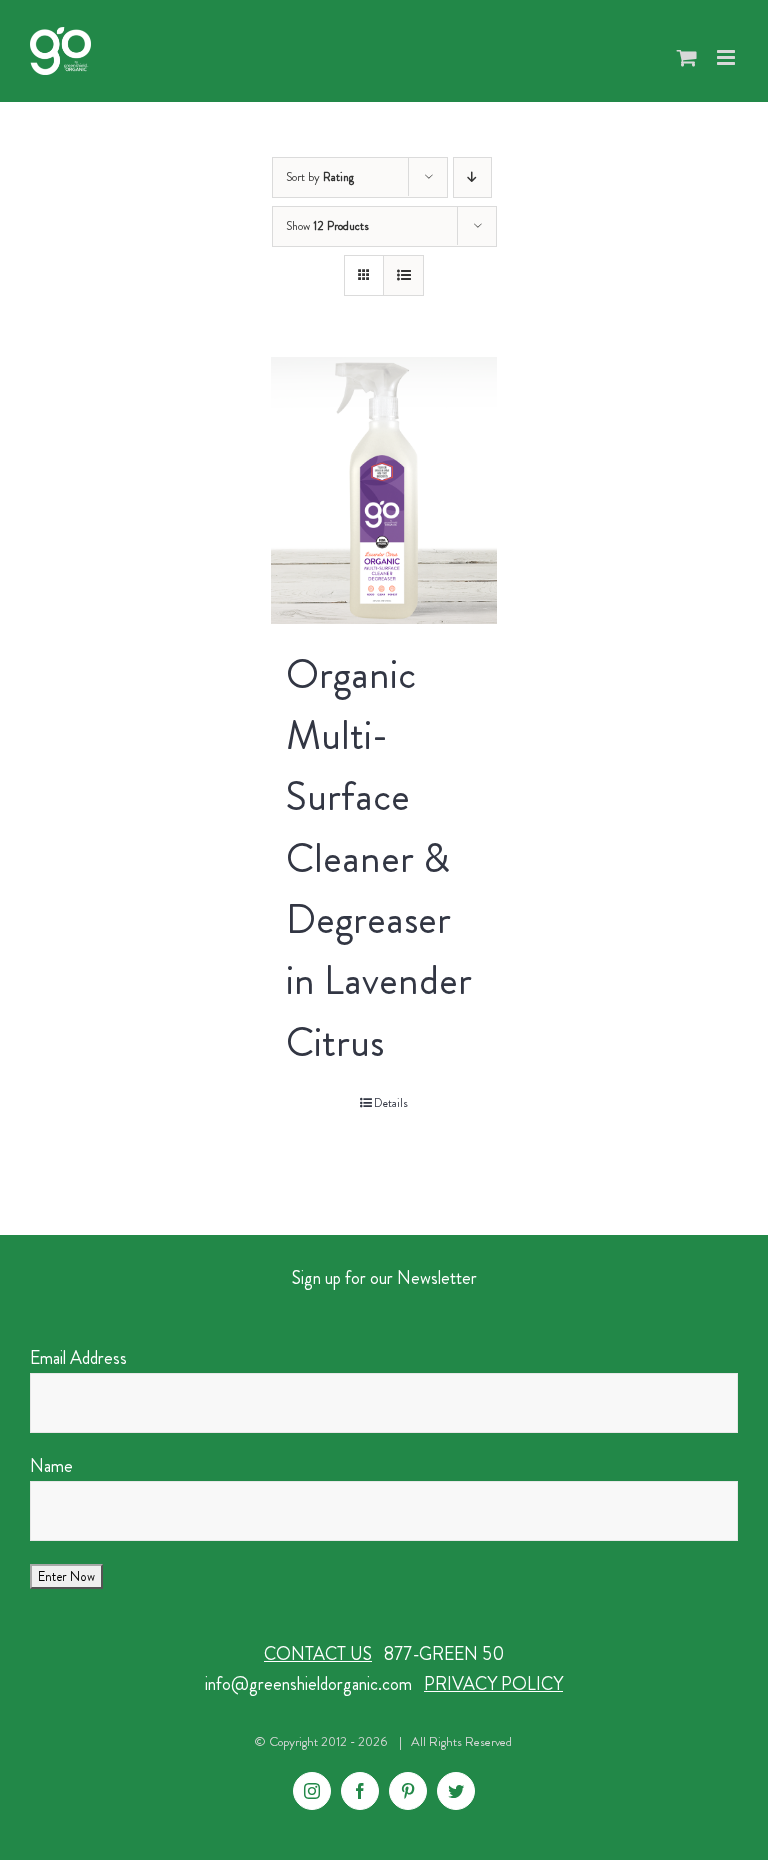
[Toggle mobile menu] (727, 57)
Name (51, 1466)
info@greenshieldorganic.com (308, 1684)
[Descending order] (472, 177)
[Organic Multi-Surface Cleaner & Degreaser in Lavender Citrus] (384, 490)
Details (391, 1103)
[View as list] (403, 275)
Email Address (78, 1358)
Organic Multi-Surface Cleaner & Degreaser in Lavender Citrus (379, 858)
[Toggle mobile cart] (687, 57)
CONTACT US (318, 1654)
